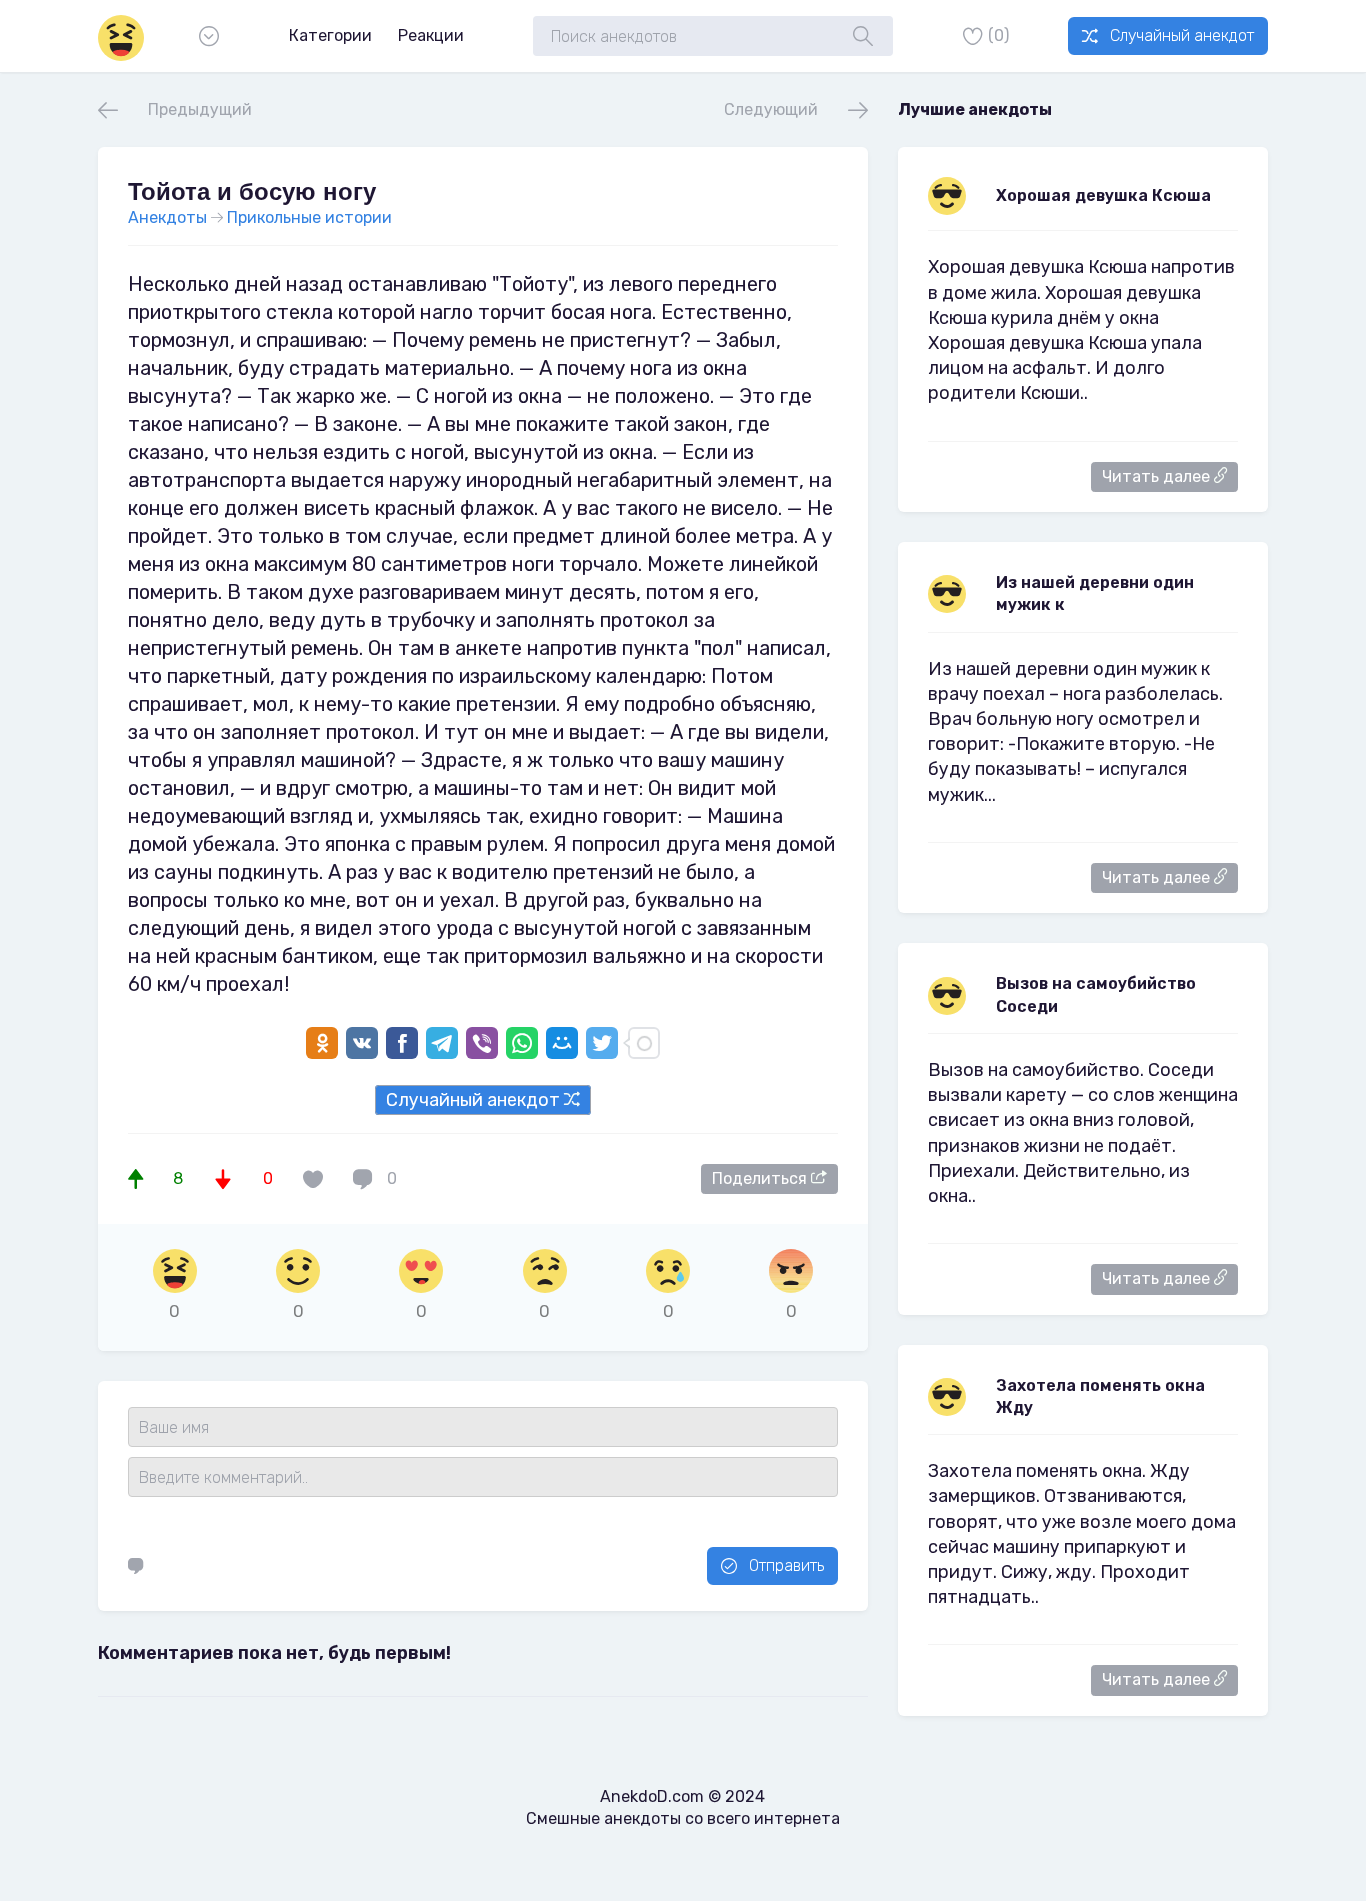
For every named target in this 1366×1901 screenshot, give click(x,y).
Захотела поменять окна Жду (1100, 1396)
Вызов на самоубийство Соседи (1096, 994)
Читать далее (1158, 476)
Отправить (786, 1565)
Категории (330, 35)
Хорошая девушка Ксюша (1103, 195)
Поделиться (761, 1178)
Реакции (431, 35)
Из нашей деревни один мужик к (1095, 593)
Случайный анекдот (1182, 35)
